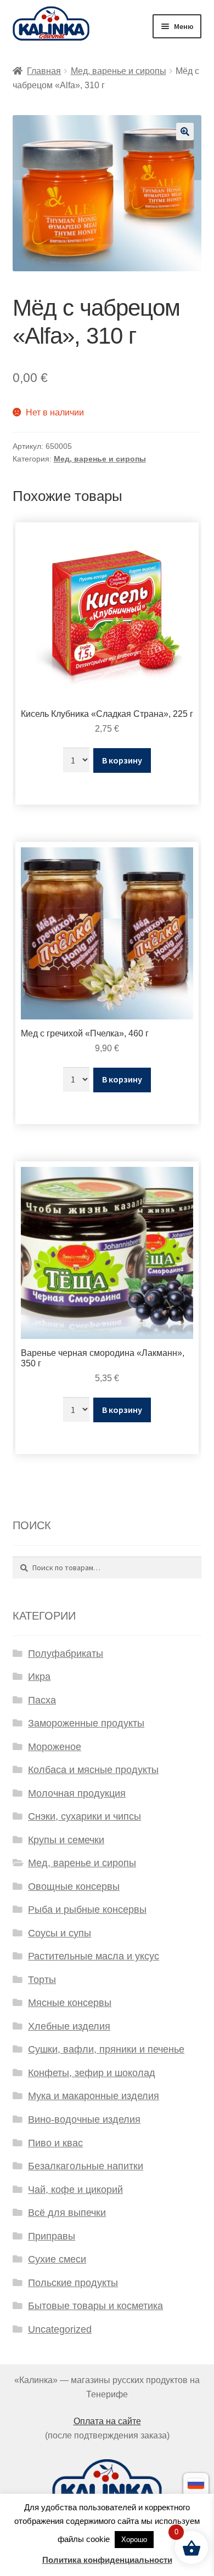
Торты (42, 1980)
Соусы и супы (60, 1933)
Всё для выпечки (67, 2213)
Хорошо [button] (134, 2540)
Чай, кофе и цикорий (75, 2190)
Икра (39, 1677)
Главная (44, 71)
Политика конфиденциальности (107, 2560)
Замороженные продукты (86, 1723)
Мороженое (55, 1747)
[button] (185, 132)
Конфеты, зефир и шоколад (92, 2073)
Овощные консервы (74, 1887)
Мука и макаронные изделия (94, 2096)
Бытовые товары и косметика (95, 2306)
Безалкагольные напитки (86, 2166)
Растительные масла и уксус (94, 1956)
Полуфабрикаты (66, 1654)
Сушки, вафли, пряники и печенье (106, 2049)
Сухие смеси (57, 2259)
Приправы (52, 2236)
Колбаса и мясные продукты (93, 1770)
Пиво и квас (55, 2143)
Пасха (42, 1700)
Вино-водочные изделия (84, 2119)
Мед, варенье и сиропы (119, 71)
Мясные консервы (70, 2003)
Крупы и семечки (66, 1840)
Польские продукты (73, 2283)
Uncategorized (60, 2329)
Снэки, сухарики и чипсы (85, 1816)
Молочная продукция (77, 1793)
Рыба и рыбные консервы (87, 1910)
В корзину (122, 760)
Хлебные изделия (69, 2026)
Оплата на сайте (107, 2421)
